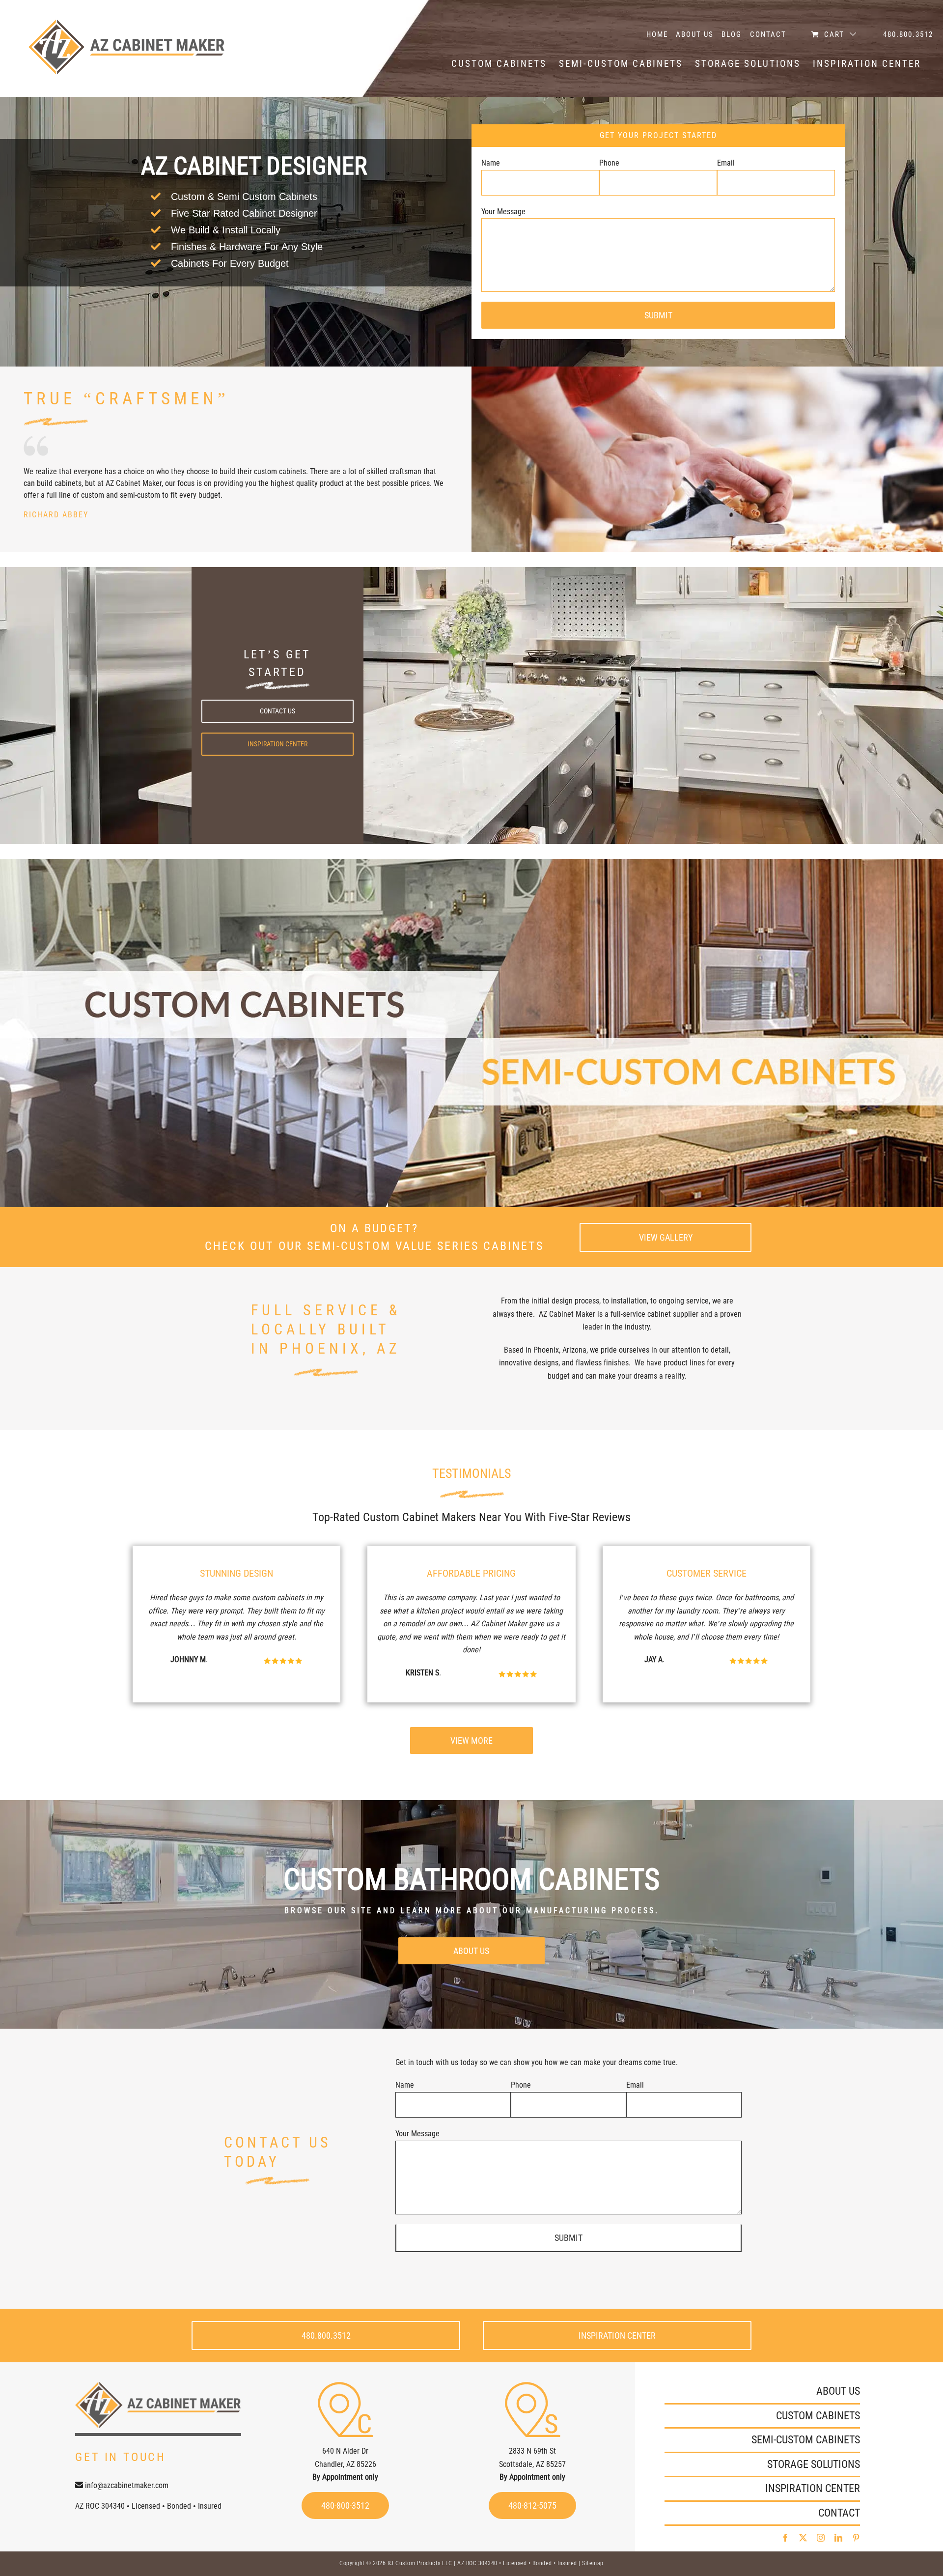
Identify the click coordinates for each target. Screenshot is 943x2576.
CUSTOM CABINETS (818, 2416)
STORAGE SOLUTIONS (814, 2464)
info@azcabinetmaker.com (127, 2485)
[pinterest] (856, 2538)
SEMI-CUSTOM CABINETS (806, 2440)
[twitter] (803, 2538)
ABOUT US (838, 2391)
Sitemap (593, 2563)
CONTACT (839, 2513)
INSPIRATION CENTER (813, 2488)
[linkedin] (838, 2538)
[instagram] (821, 2538)
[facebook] (785, 2538)
